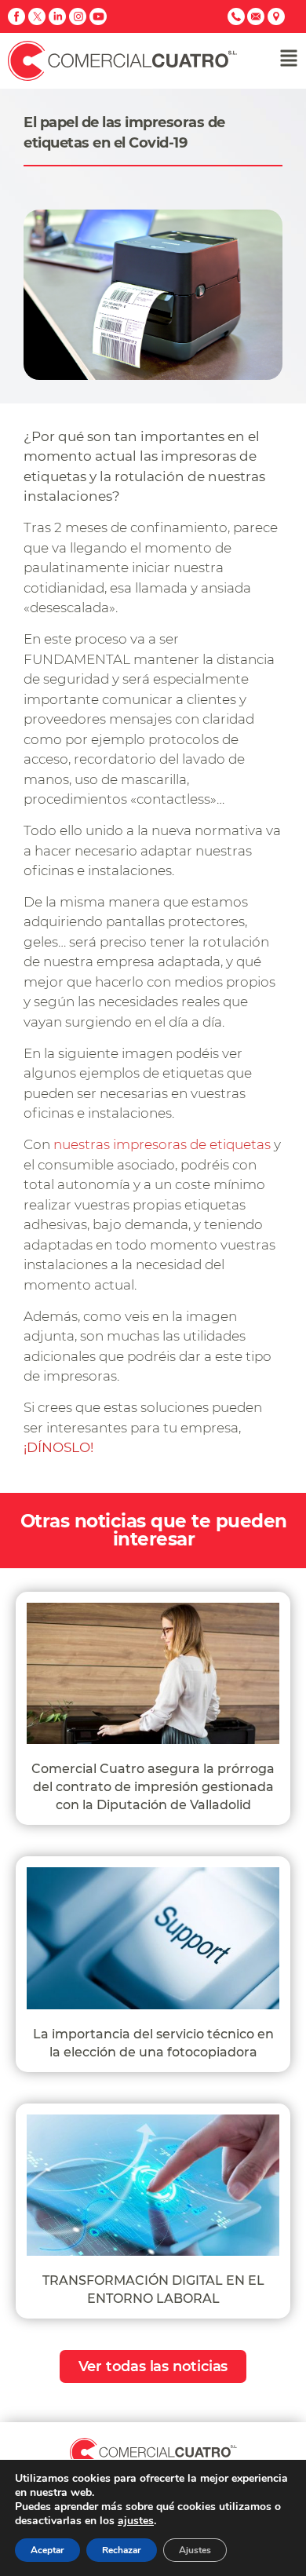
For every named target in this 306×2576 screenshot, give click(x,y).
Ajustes (195, 2550)
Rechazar (122, 2550)
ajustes (136, 2521)
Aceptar (47, 2550)
